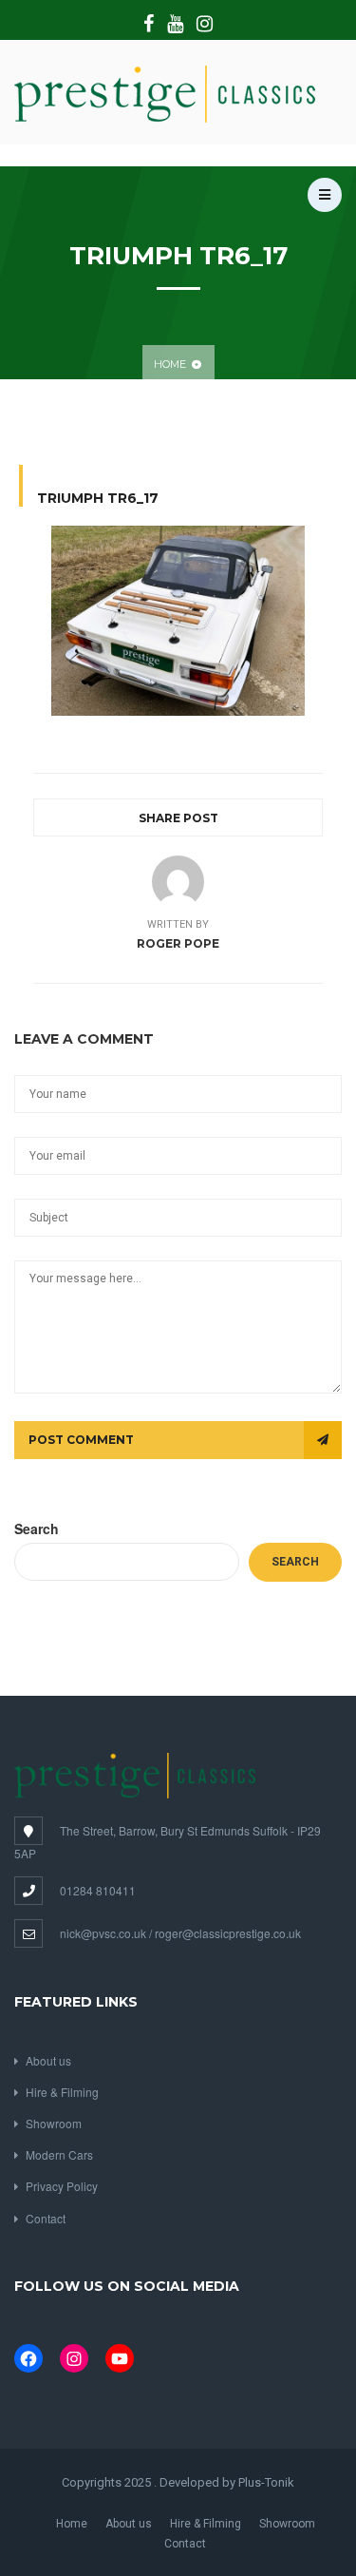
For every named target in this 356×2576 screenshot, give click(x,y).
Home (170, 364)
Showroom (54, 2123)
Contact (46, 2218)
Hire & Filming (62, 2092)
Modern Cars (59, 2154)
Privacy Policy (62, 2186)
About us (48, 2060)
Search (37, 1528)
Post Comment (81, 1440)
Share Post (178, 818)
